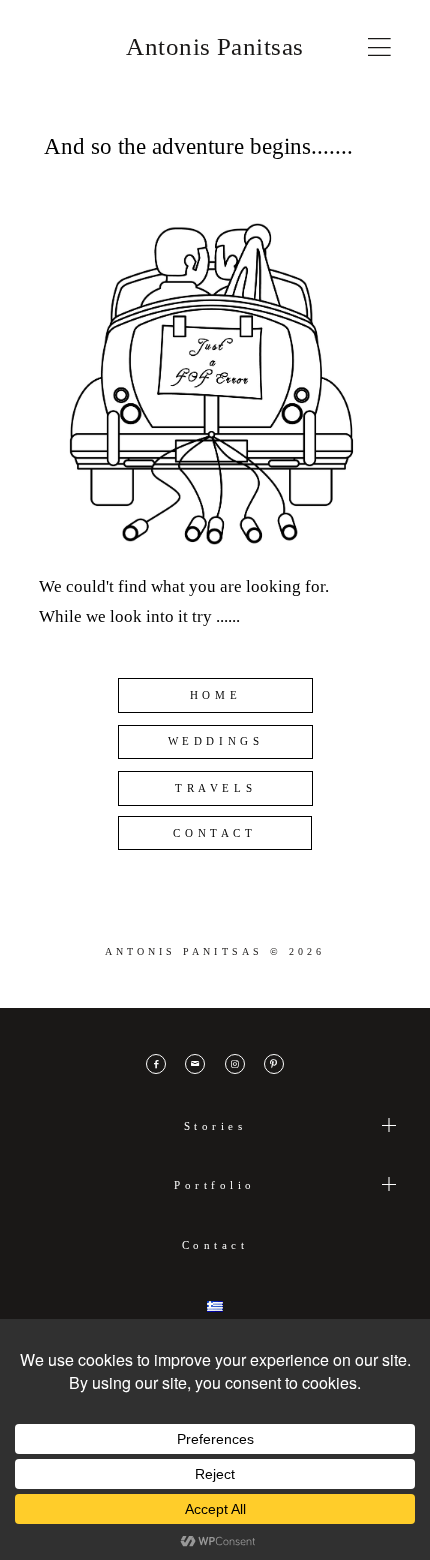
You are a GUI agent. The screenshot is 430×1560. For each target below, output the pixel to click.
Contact (215, 1245)
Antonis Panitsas (214, 46)
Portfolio (215, 1185)
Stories (215, 1126)
